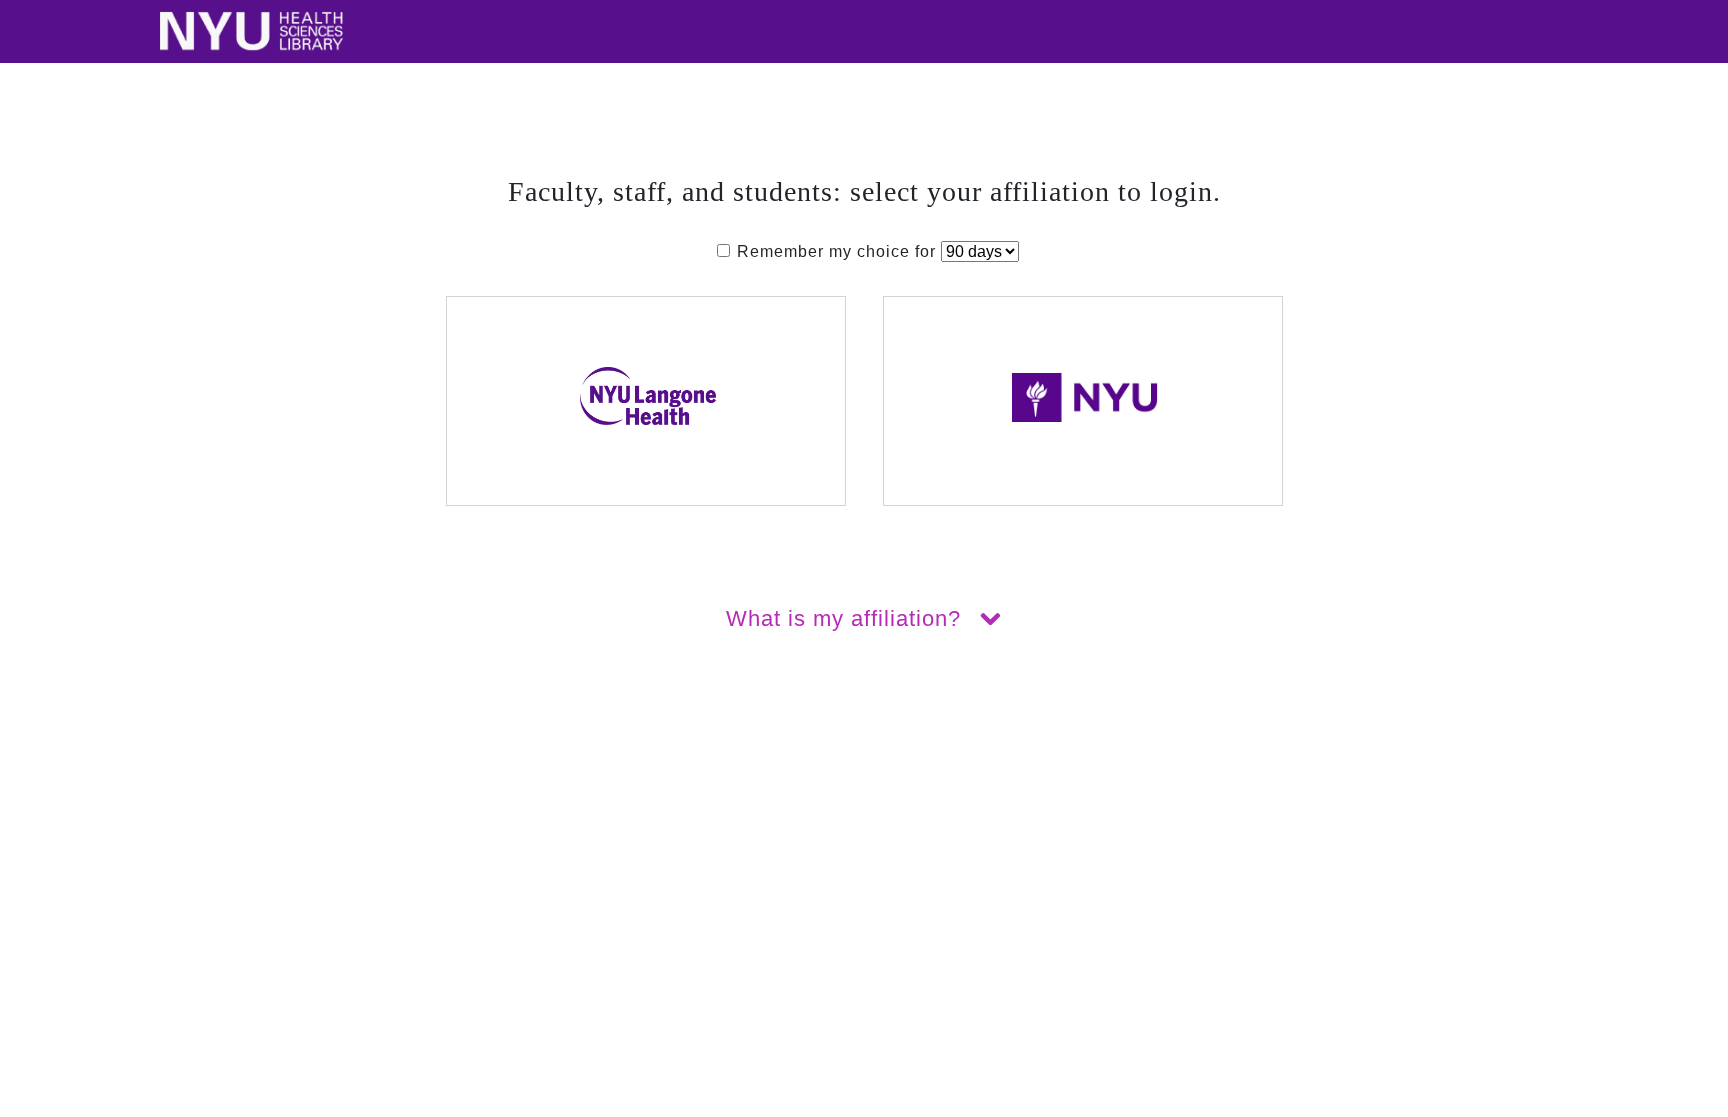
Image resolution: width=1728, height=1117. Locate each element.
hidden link (44, 758)
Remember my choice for (836, 251)
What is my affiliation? (847, 618)
